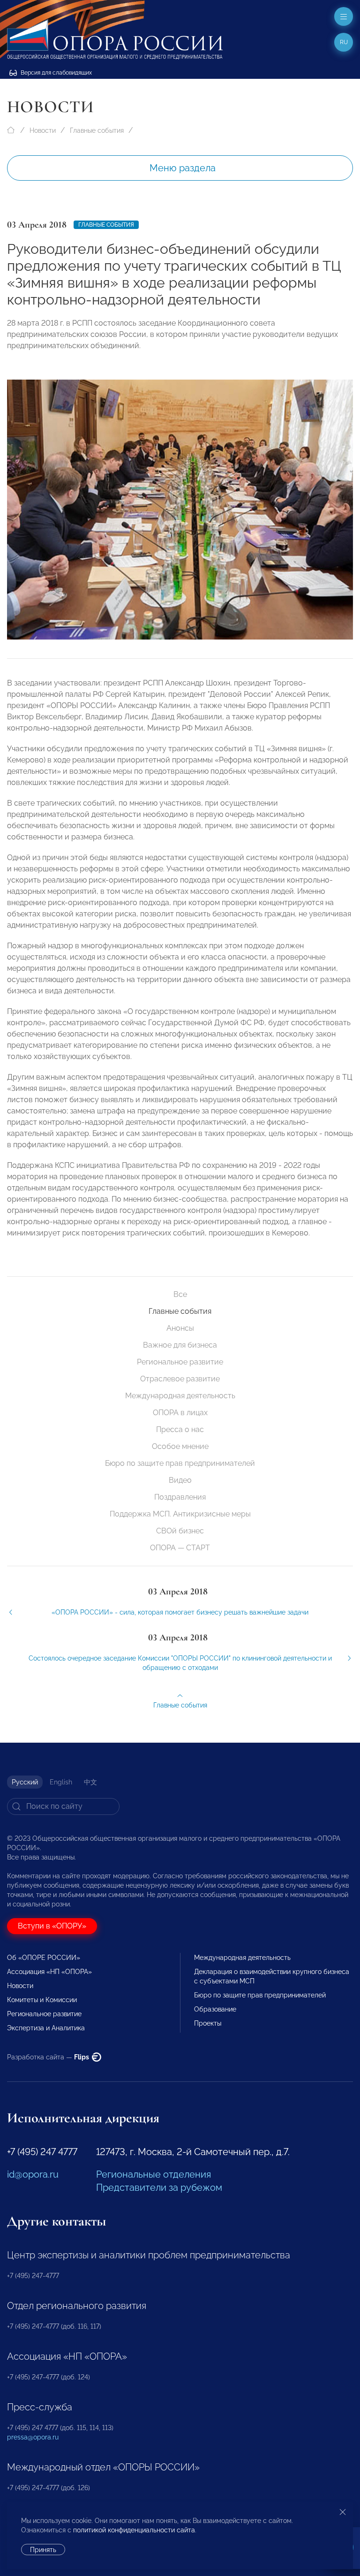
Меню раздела (183, 168)
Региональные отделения (154, 2174)
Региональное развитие (180, 1362)
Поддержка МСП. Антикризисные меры (180, 1514)
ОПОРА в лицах (180, 1413)
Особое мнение (180, 1446)
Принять (43, 2550)
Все (180, 1294)
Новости (43, 130)
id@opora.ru (33, 2174)
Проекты (208, 2023)
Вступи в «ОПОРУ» (52, 1926)
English (61, 1782)
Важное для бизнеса (180, 1345)
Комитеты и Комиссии (42, 2000)
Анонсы (180, 1328)
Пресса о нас (180, 1429)
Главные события (97, 130)
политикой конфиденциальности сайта (134, 2530)
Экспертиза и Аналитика (46, 2028)
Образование (215, 2009)
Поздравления (180, 1497)
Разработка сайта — (49, 2057)
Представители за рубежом (159, 2187)
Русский (25, 1782)
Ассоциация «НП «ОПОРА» (49, 1972)
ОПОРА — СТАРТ (180, 1548)
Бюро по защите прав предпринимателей (180, 1463)
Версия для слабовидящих (56, 73)
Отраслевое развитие (180, 1379)
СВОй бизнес (180, 1531)
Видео (180, 1480)
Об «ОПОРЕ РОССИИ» (44, 1958)
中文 (90, 1782)
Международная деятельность (180, 1396)
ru (344, 42)
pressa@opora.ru (33, 2437)
